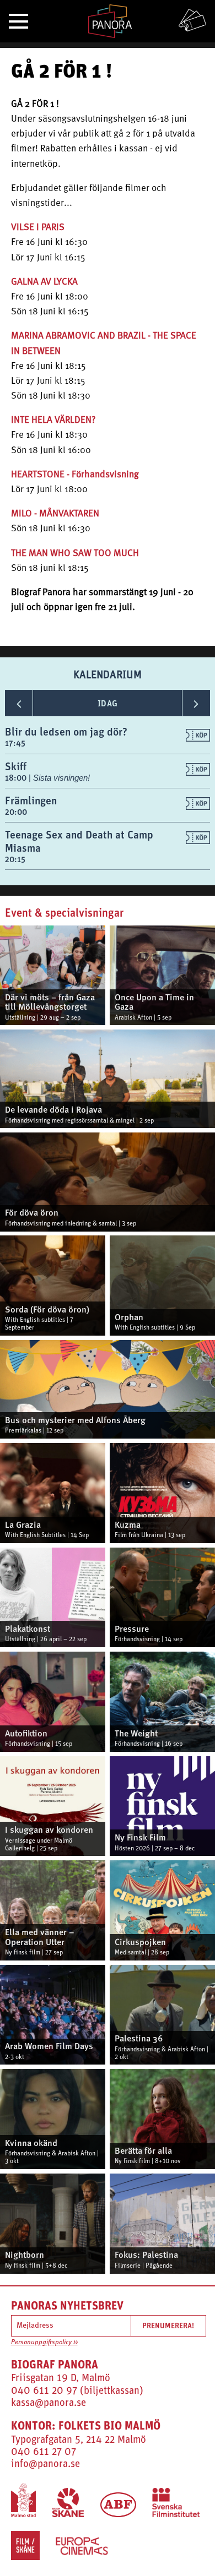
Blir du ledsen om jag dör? (66, 731)
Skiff (16, 766)
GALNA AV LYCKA (44, 282)
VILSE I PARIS (38, 228)
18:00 (17, 778)
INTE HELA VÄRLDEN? (53, 420)
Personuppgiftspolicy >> (44, 2343)
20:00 (16, 812)
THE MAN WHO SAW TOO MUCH (75, 554)
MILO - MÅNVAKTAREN (55, 514)
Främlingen (31, 800)
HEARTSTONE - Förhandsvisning (75, 475)
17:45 (15, 743)
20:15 (15, 859)
